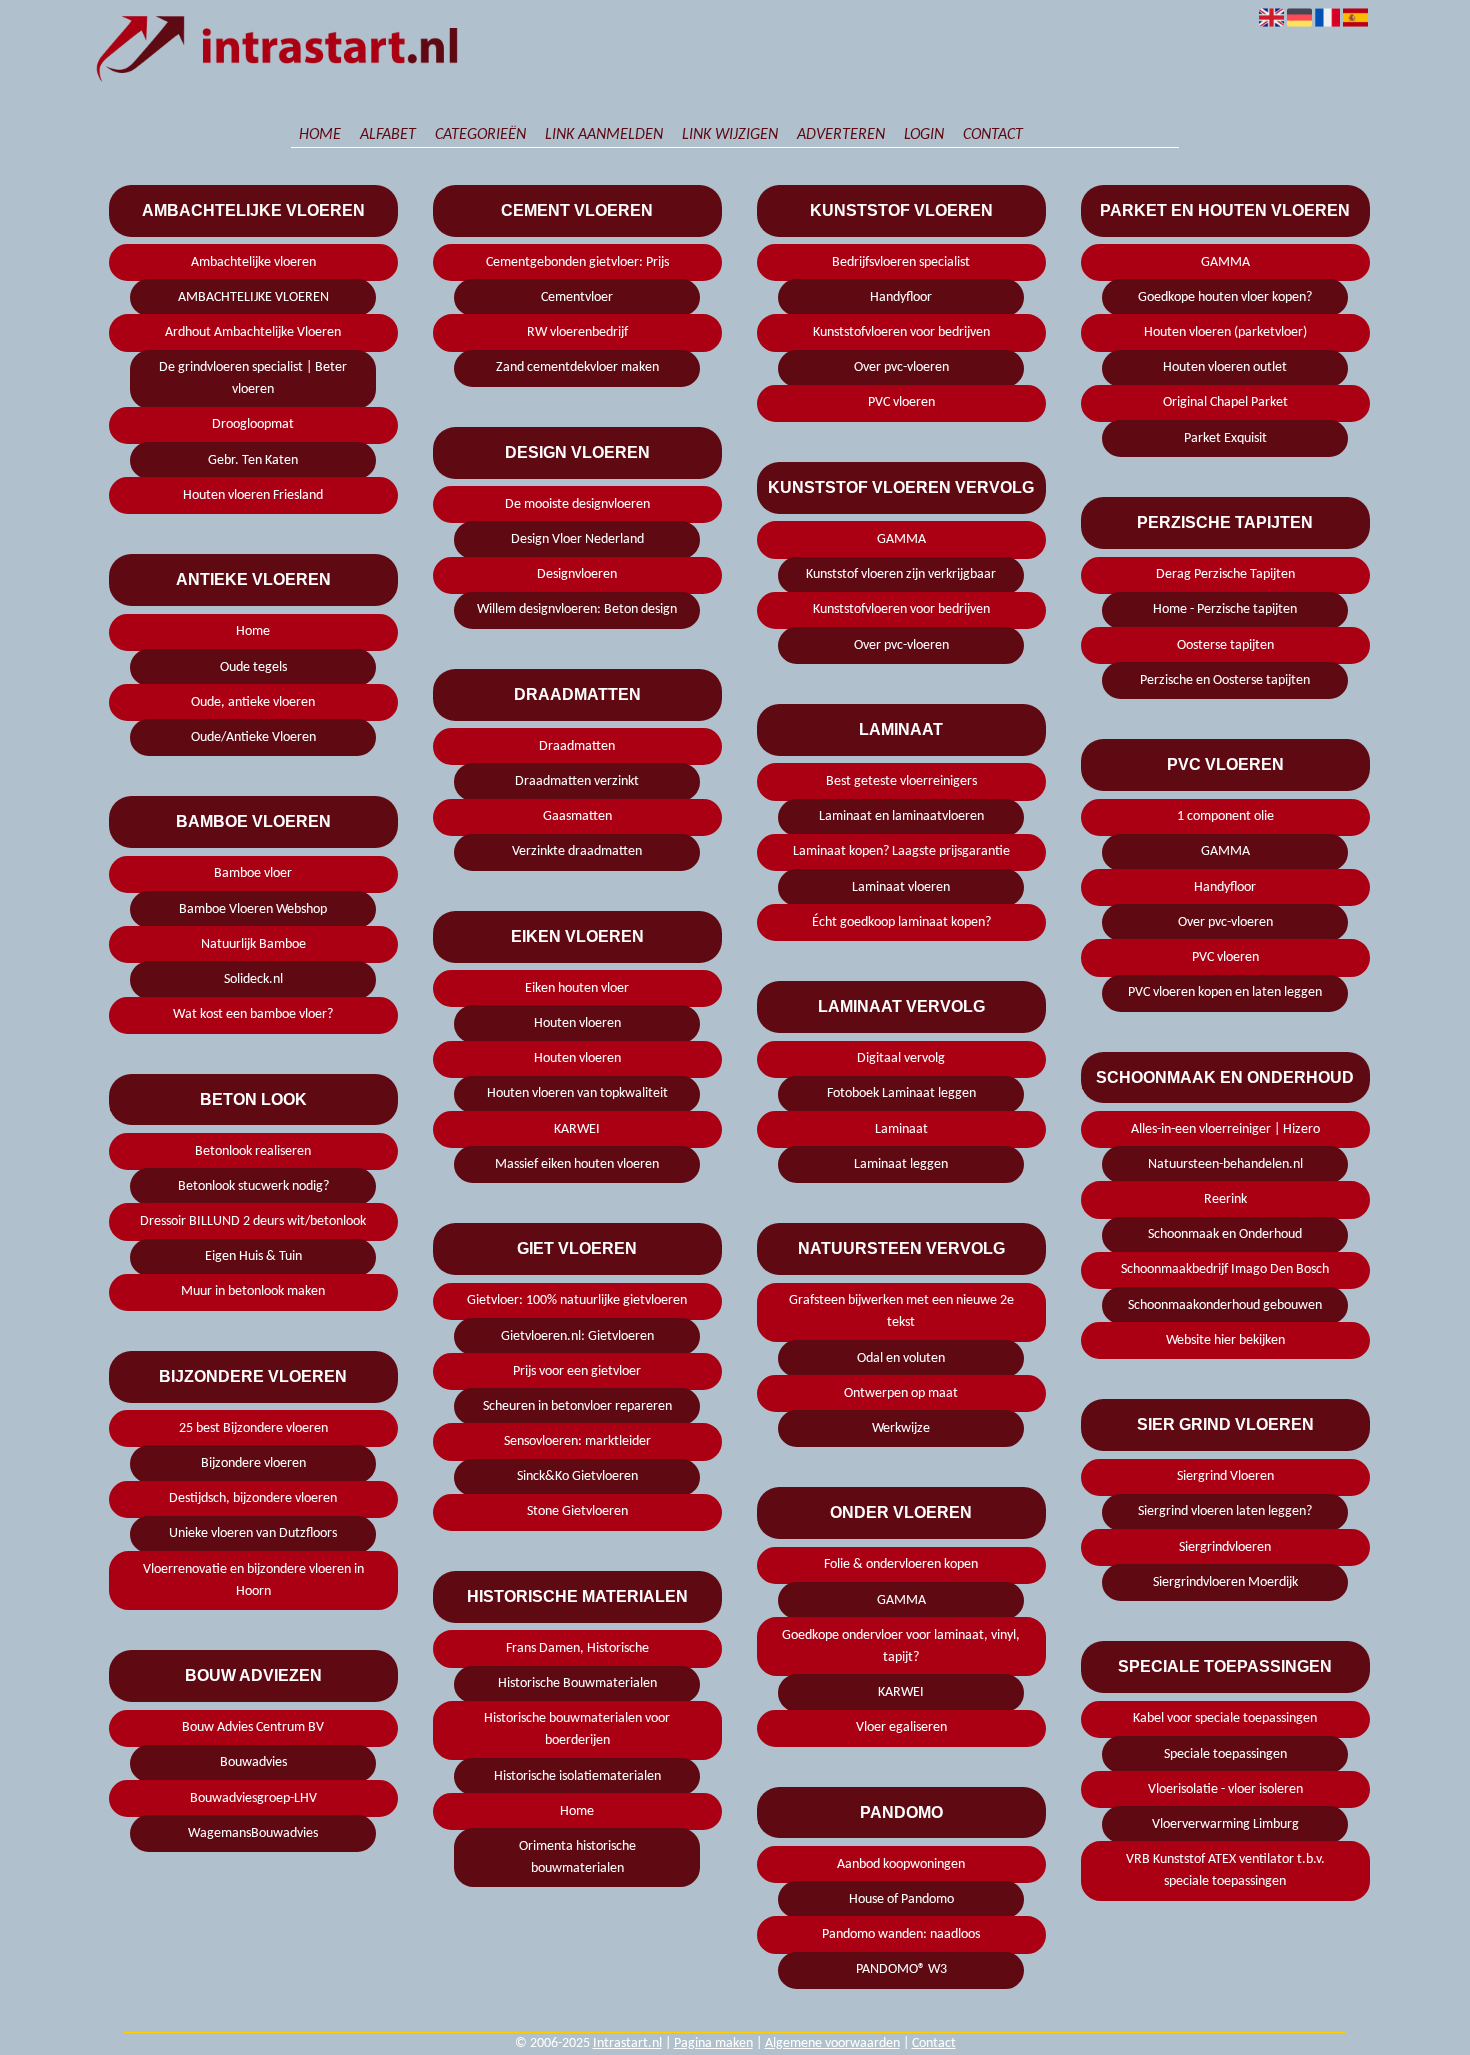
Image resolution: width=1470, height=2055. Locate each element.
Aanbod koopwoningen (901, 1864)
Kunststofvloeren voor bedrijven (901, 332)
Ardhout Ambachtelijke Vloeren (253, 332)
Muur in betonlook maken (253, 1291)
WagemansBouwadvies (253, 1833)
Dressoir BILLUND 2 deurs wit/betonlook (253, 1221)
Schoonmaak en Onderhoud (1225, 1234)
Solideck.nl (253, 979)
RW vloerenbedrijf (577, 332)
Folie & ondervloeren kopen (901, 1564)
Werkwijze (901, 1428)
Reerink (1225, 1199)
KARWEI (577, 1129)
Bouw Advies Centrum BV (253, 1727)
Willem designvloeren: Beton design (577, 609)
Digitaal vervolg (901, 1058)
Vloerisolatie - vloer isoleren (1225, 1789)
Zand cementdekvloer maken (577, 367)
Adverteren (841, 135)
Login (924, 135)
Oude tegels (253, 667)
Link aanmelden (604, 135)
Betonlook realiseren (253, 1151)
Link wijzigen (730, 135)
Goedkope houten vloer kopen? (1225, 297)
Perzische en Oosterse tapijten (1225, 680)
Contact (993, 135)
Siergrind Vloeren (1225, 1476)
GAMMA (901, 539)
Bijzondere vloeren (253, 1463)
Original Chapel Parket (1225, 402)
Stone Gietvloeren (577, 1511)
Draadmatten (577, 746)
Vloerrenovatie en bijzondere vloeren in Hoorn (253, 1580)
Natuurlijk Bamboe (253, 944)
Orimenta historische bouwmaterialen (577, 1857)
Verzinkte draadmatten (577, 851)
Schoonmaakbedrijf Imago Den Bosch (1225, 1269)
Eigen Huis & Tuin (253, 1256)
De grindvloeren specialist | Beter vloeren (253, 378)
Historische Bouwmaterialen (577, 1683)
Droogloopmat (253, 424)
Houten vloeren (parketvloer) (1225, 332)
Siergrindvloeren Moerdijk (1225, 1582)
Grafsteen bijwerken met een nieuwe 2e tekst (901, 1311)
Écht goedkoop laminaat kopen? (901, 922)
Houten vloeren (577, 1023)
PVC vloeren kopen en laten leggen (1225, 992)
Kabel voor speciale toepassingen (1225, 1718)
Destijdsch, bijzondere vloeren (253, 1498)
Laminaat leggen (901, 1164)
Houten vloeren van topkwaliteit (577, 1093)
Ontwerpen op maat (901, 1393)
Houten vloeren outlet (1225, 367)
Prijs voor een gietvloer (577, 1371)
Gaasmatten (577, 816)
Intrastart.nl (627, 2043)
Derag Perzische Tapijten (1225, 574)
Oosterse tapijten (1225, 645)
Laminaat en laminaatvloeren (901, 816)
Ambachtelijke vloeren (253, 262)
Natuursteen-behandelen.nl (1225, 1164)
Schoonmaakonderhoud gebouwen (1225, 1305)
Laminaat (901, 1129)
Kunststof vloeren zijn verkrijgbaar (901, 574)
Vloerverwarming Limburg (1225, 1824)
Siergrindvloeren (1225, 1547)
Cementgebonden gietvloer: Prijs (577, 262)
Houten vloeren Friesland (253, 495)
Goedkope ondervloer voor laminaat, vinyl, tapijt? (901, 1646)
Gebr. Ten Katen (253, 460)
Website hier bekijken (1225, 1340)
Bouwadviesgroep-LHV (253, 1798)
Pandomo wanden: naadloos (901, 1934)
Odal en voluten (901, 1358)
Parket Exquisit (1225, 438)
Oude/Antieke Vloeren (253, 737)
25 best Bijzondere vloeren (253, 1428)
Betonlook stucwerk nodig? (253, 1186)
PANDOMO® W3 (901, 1969)
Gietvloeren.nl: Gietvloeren (577, 1336)
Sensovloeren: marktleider (577, 1441)
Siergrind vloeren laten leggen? (1225, 1511)
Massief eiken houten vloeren (577, 1164)
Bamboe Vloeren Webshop (253, 909)
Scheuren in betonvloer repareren (577, 1406)
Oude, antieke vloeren (253, 702)
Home (320, 135)
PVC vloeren (901, 402)
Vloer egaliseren (901, 1727)
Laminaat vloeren (901, 887)
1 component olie (1225, 816)
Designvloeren (577, 574)
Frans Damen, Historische (577, 1648)
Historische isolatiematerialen (577, 1776)
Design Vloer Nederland (577, 539)
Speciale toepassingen (1225, 1754)
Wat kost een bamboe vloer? (253, 1014)
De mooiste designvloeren (577, 504)
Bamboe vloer (253, 873)
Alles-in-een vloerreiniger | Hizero (1225, 1129)
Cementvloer (577, 297)
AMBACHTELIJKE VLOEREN (253, 297)
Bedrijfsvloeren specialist (901, 262)
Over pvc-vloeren (901, 367)
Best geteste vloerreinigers (901, 781)
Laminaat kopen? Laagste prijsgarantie (901, 851)
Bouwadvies (253, 1762)
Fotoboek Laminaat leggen (901, 1093)
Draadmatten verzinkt (577, 781)
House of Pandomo (901, 1899)
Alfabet (388, 135)
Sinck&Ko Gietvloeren (577, 1476)
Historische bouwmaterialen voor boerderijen (577, 1729)
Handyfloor (901, 297)
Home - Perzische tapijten (1225, 609)
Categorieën (480, 135)
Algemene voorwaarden (832, 2043)
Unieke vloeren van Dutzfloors (253, 1533)
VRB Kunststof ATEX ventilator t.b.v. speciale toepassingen (1225, 1870)
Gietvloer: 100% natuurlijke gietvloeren (577, 1300)
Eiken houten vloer (577, 988)
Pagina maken (713, 2043)
